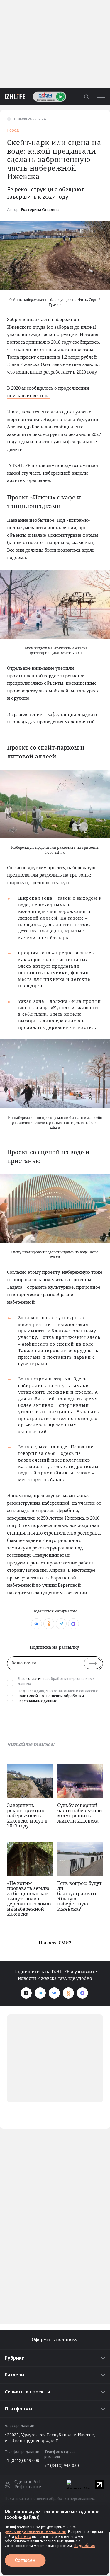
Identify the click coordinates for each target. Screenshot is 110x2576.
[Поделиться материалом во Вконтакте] (37, 1624)
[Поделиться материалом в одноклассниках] (49, 1624)
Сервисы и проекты (27, 2392)
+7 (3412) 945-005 (22, 2460)
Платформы (18, 2409)
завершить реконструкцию (37, 434)
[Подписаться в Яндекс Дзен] (26, 1993)
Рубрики (15, 2358)
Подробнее (84, 2546)
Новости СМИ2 (55, 1943)
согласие (34, 1679)
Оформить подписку (55, 2339)
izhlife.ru (23, 2536)
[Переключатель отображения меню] (101, 97)
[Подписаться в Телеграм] (40, 1993)
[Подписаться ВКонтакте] (54, 1993)
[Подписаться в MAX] (82, 1993)
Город (13, 131)
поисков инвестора (28, 395)
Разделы (15, 2375)
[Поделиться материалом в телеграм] (61, 1624)
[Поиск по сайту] (86, 97)
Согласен (25, 2560)
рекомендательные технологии (35, 2531)
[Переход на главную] (13, 97)
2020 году (87, 372)
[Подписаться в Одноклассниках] (68, 1993)
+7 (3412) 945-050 (62, 2465)
